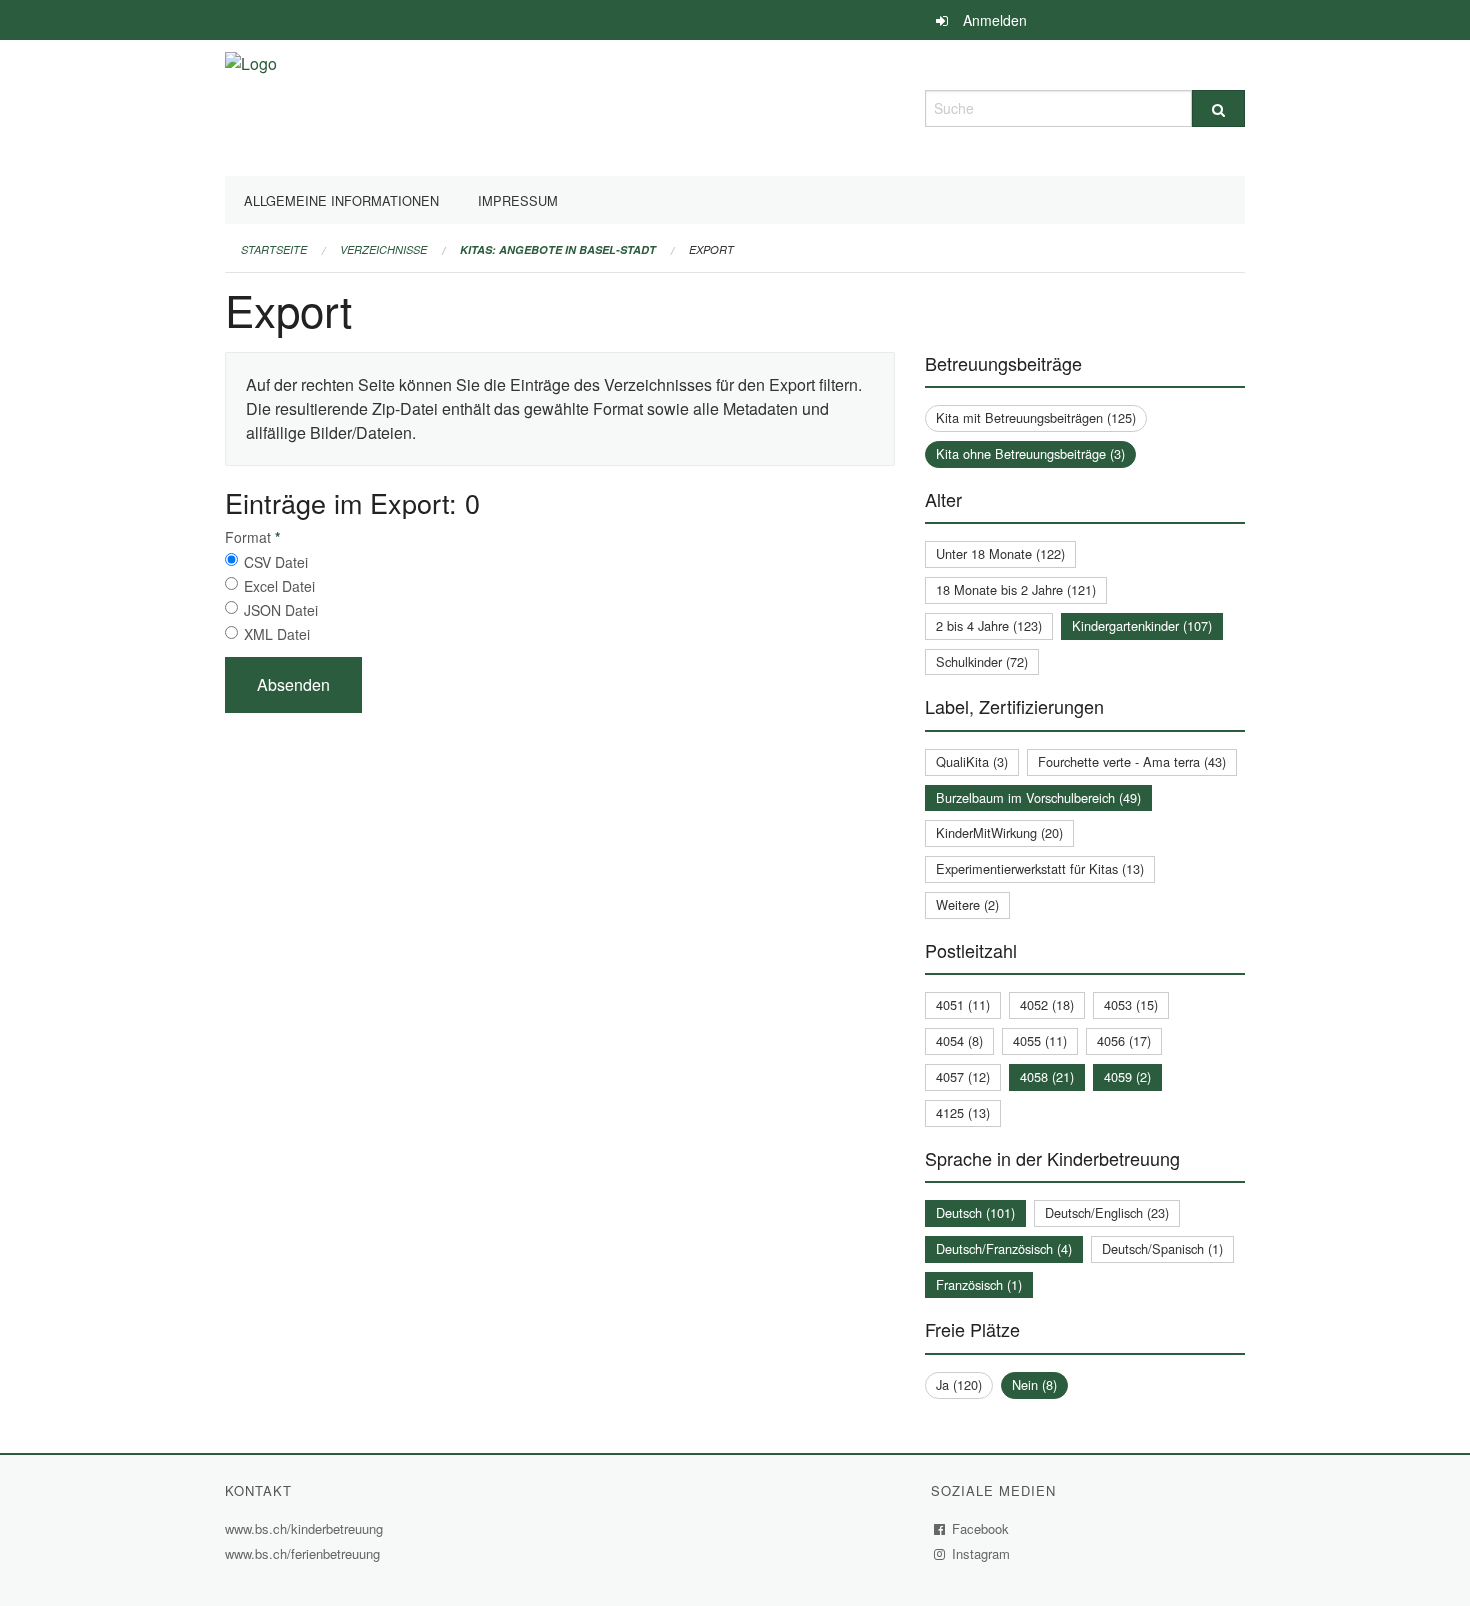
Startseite (274, 249)
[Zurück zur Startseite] (251, 105)
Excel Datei (279, 586)
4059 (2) (1127, 1076)
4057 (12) (963, 1076)
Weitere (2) (967, 904)
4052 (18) (1047, 1004)
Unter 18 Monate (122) (1000, 553)
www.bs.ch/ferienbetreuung (305, 1553)
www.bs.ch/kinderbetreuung (306, 1528)
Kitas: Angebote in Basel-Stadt (558, 249)
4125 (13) (963, 1112)
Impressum (518, 200)
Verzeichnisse (383, 249)
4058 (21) (1047, 1076)
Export (711, 249)
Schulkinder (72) (982, 661)
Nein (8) (1034, 1384)
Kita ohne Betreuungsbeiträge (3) (1030, 453)
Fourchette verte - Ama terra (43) (1132, 761)
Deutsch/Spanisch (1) (1162, 1248)
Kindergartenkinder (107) (1142, 625)
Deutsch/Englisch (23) (1107, 1212)
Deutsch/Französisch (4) (1004, 1248)
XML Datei (277, 634)
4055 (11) (1040, 1040)
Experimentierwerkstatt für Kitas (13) (1040, 868)
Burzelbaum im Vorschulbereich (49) (1038, 797)
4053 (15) (1131, 1004)
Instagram (981, 1553)
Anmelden (995, 20)
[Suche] (1218, 108)
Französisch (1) (979, 1284)
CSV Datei (276, 562)
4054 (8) (959, 1040)
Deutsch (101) (975, 1212)
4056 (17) (1124, 1040)
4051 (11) (963, 1004)
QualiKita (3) (972, 761)
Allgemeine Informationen (341, 200)
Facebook (981, 1528)
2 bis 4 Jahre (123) (989, 625)
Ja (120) (959, 1384)
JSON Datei (281, 610)
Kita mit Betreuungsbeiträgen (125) (1036, 417)
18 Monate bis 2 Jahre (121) (1016, 589)
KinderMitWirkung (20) (999, 832)
